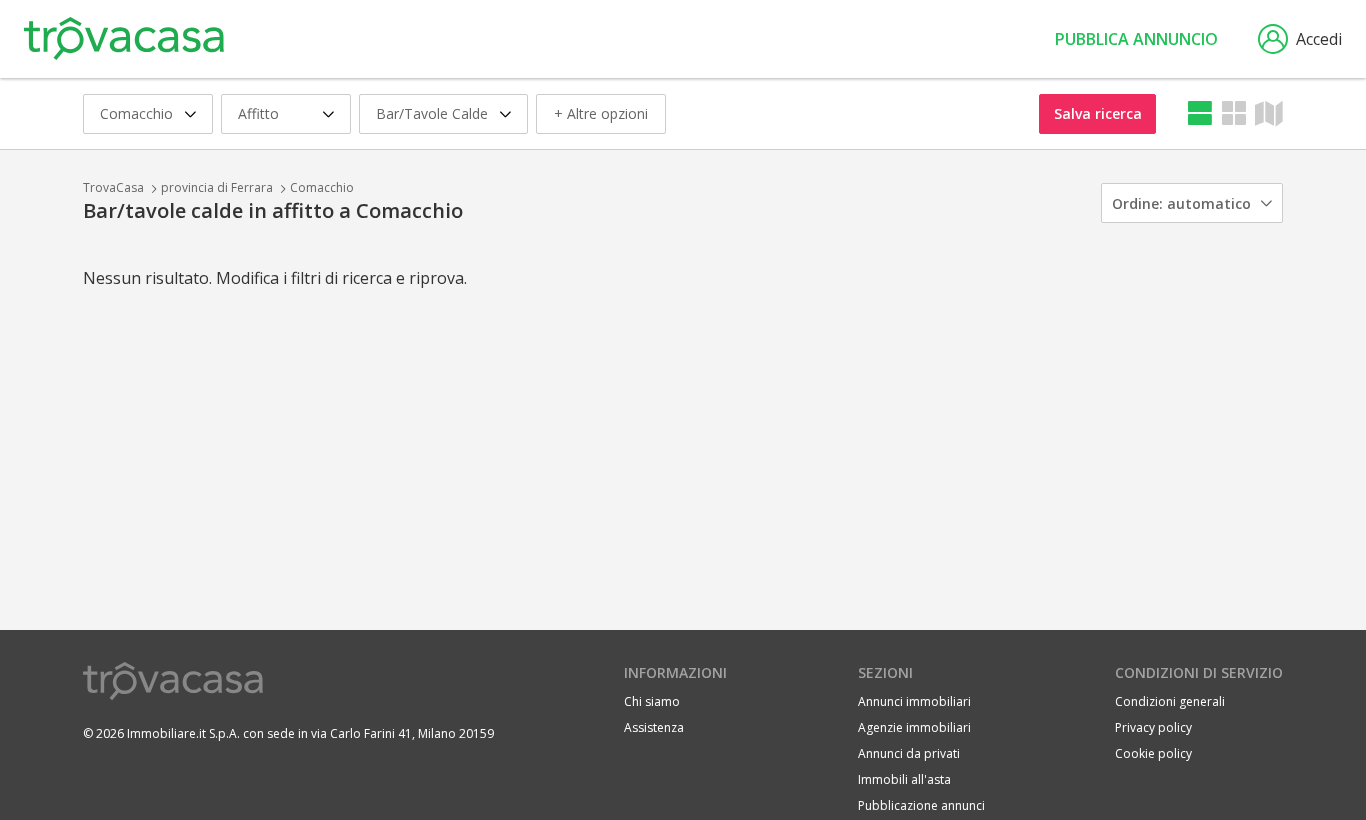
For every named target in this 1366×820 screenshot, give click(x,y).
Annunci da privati (909, 753)
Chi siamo (652, 701)
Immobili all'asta (904, 779)
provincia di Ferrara (217, 187)
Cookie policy (1153, 753)
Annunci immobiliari (914, 701)
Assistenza (654, 727)
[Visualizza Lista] (1200, 113)
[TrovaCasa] (124, 39)
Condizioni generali (1170, 701)
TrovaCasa (113, 187)
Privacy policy (1153, 727)
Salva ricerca (1098, 113)
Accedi (1319, 39)
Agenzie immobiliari (914, 727)
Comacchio (322, 187)
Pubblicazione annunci (921, 805)
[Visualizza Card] (1234, 113)
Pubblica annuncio (1136, 39)
